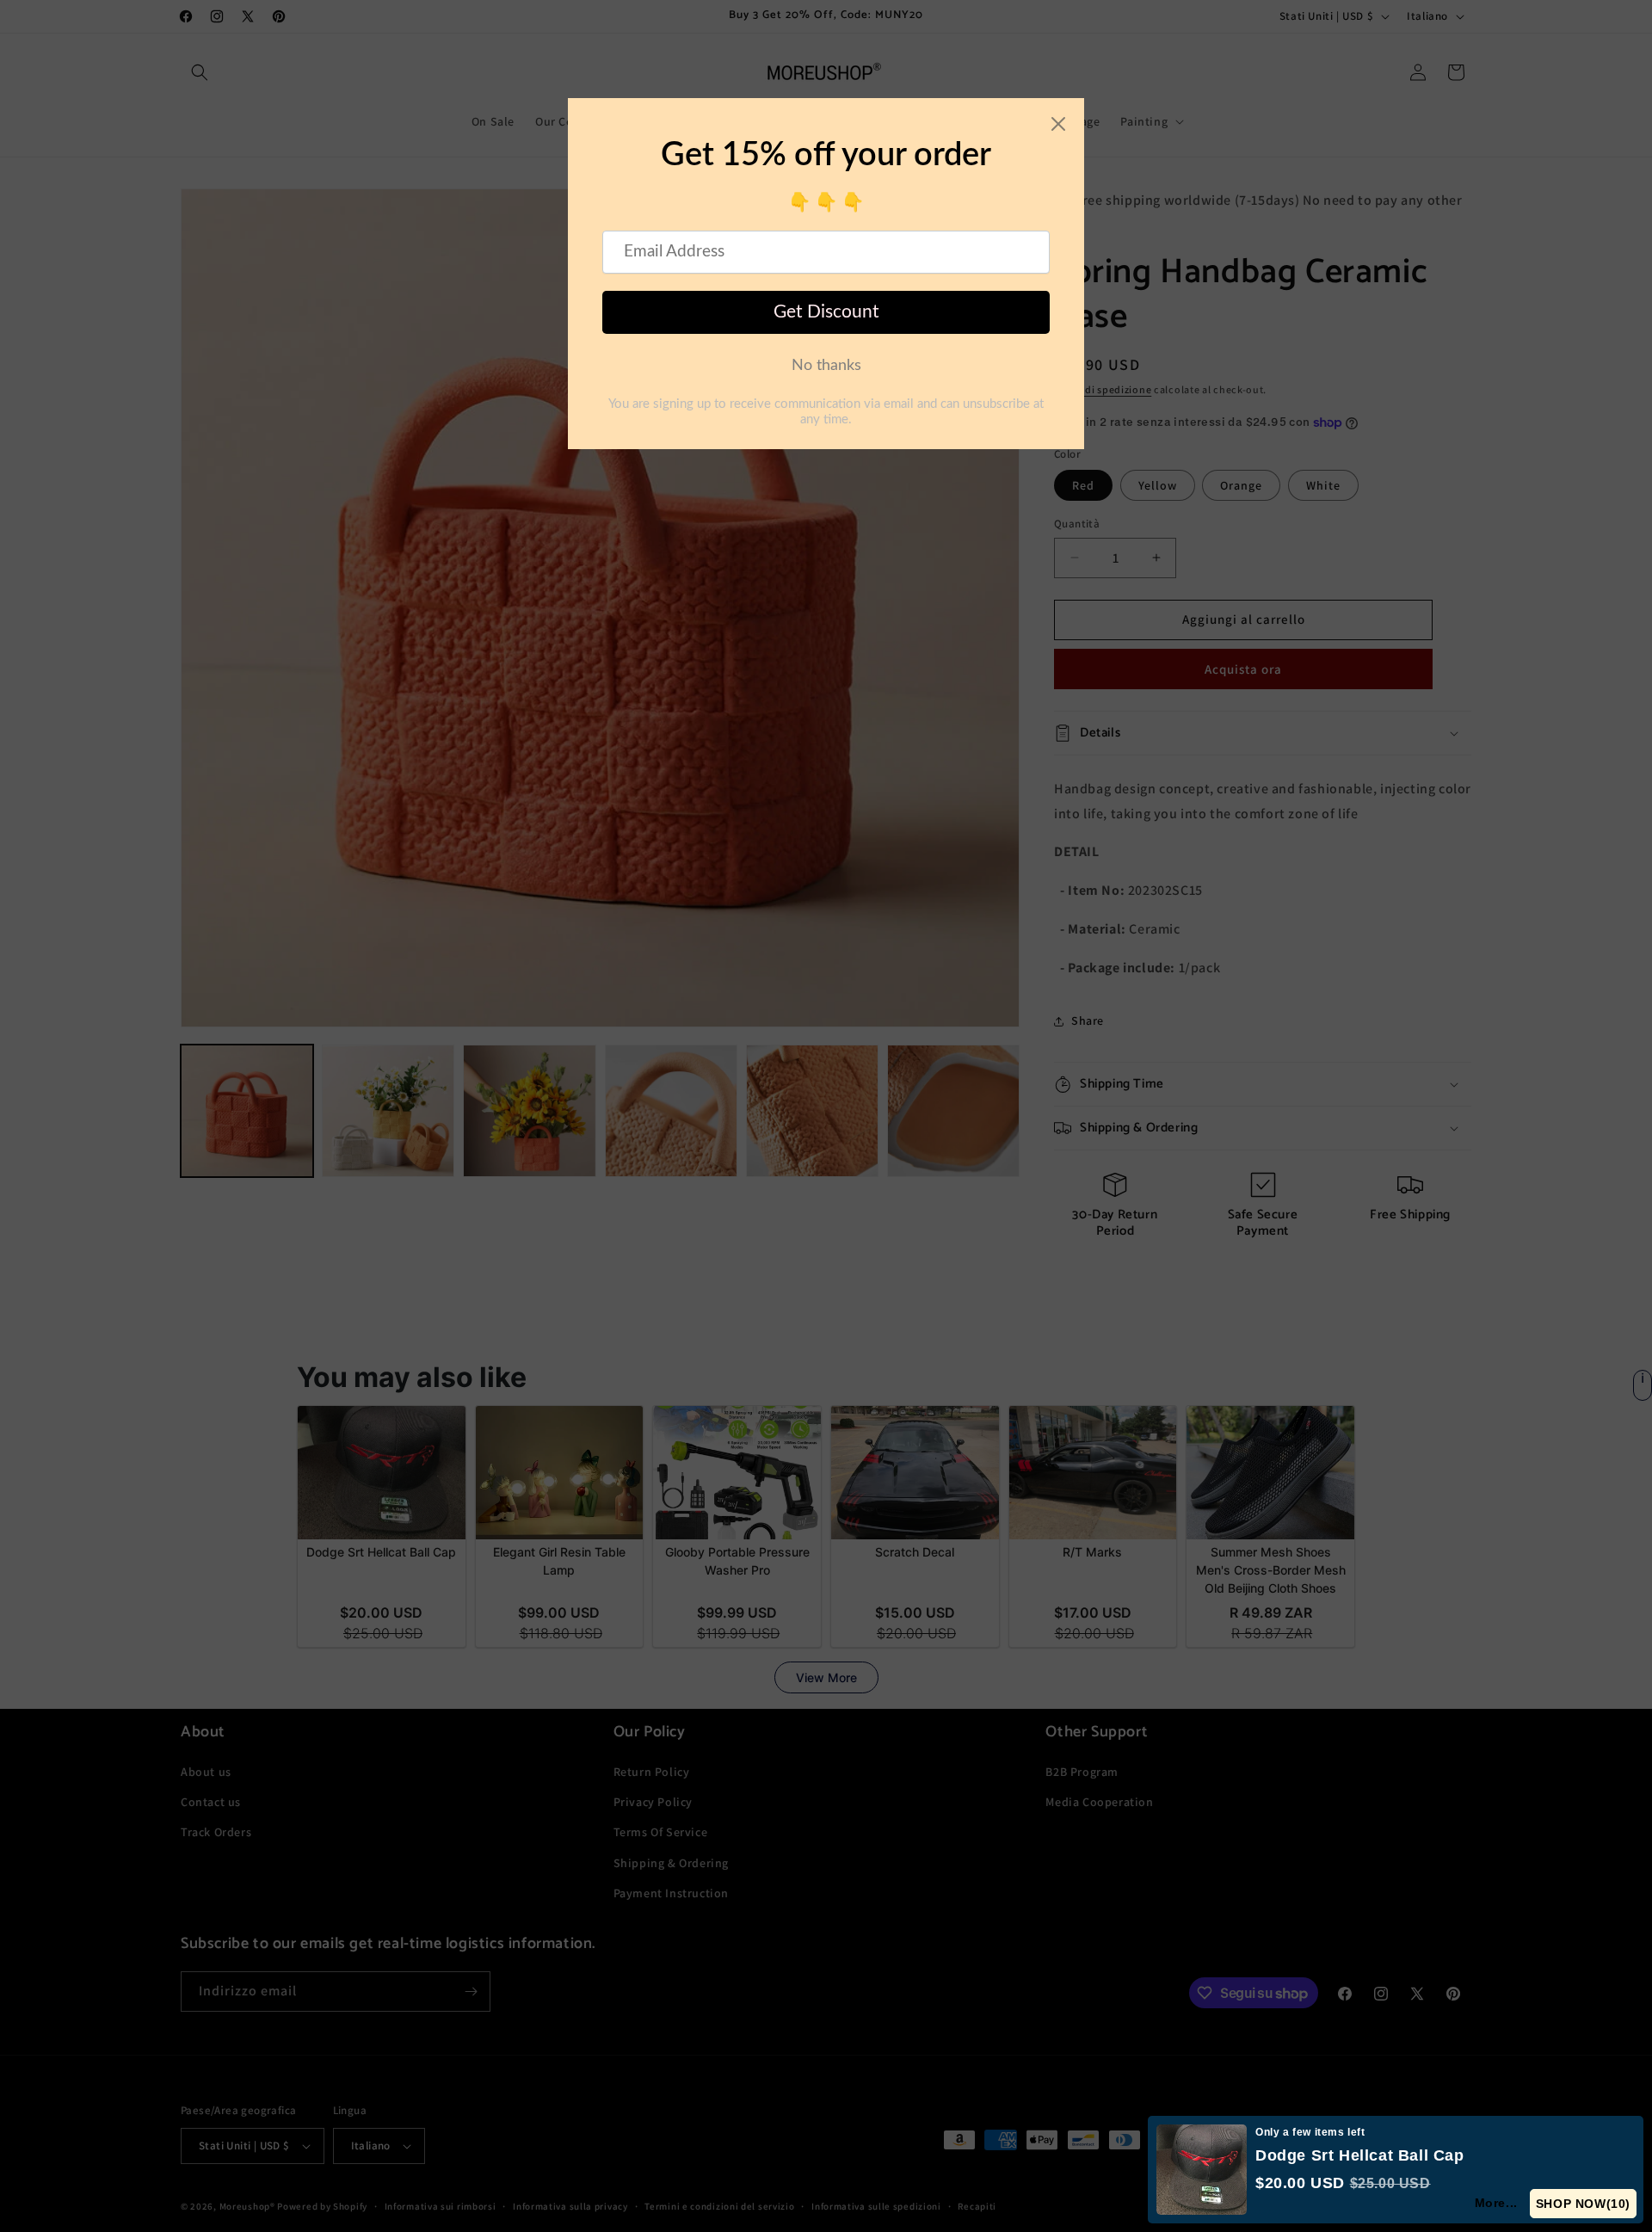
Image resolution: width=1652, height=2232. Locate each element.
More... (1503, 2203)
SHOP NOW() (1587, 2204)
